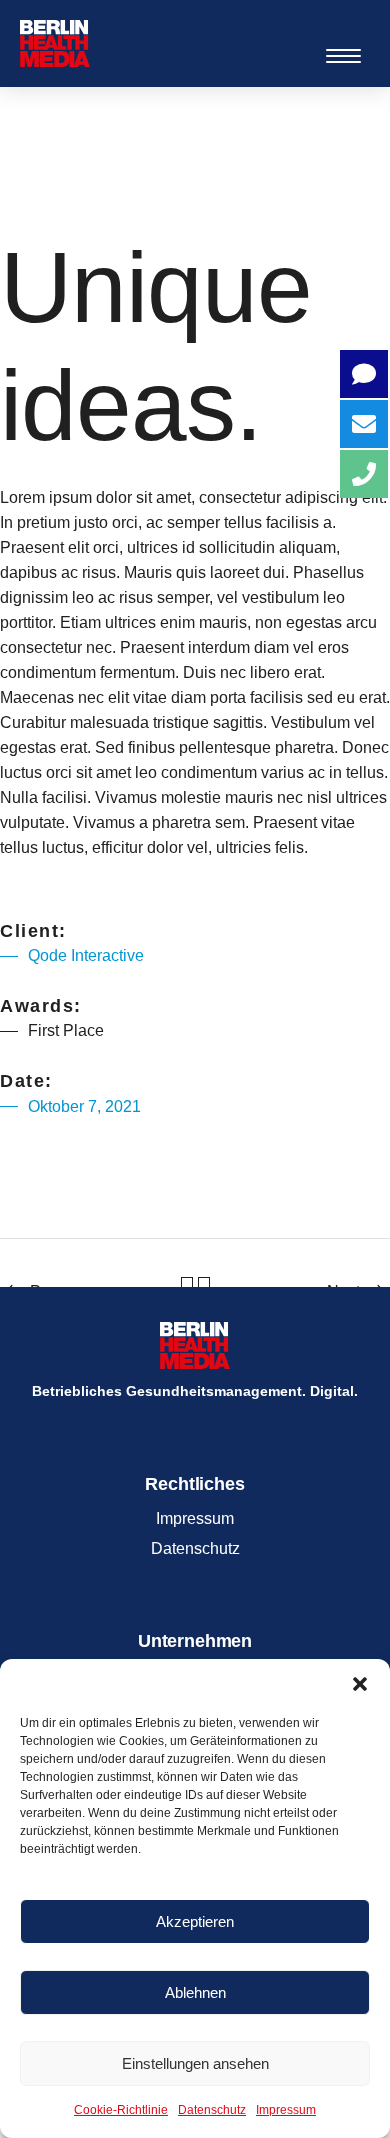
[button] (360, 1684)
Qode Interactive (86, 955)
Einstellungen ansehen (195, 2063)
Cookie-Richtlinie (121, 2110)
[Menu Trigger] (343, 55)
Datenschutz (212, 2110)
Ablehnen (195, 1992)
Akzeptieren (195, 1921)
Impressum (286, 2110)
